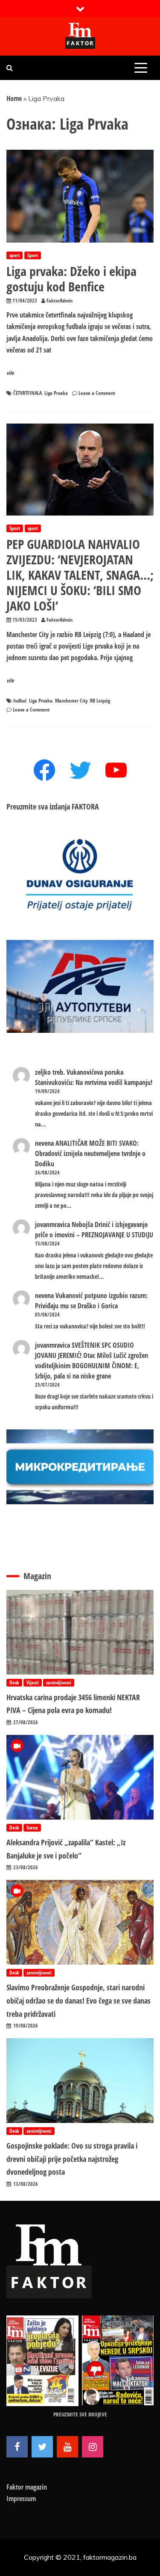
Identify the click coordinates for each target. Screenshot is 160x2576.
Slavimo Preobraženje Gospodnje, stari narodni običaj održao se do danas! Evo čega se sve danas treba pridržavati (79, 2000)
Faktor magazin (27, 2487)
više (10, 373)
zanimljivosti (59, 1682)
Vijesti (33, 1682)
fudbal (20, 701)
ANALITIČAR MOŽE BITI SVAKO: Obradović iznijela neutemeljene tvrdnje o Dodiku (90, 1153)
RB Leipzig (100, 701)
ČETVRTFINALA (28, 393)
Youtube (67, 2447)
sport (15, 255)
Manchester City (71, 701)
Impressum (21, 2499)
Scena (32, 1828)
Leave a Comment (97, 393)
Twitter (42, 2447)
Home (14, 98)
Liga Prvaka (56, 393)
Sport (33, 255)
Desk (14, 1682)
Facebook (17, 2447)
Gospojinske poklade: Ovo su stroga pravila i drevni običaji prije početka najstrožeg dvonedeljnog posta (72, 2159)
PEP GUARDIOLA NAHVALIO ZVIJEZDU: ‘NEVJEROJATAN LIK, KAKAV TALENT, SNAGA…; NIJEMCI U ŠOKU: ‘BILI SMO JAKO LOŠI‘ (80, 575)
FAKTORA (85, 806)
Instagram (93, 2447)
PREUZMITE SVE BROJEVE (80, 2414)
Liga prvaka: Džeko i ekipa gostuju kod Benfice (71, 279)
